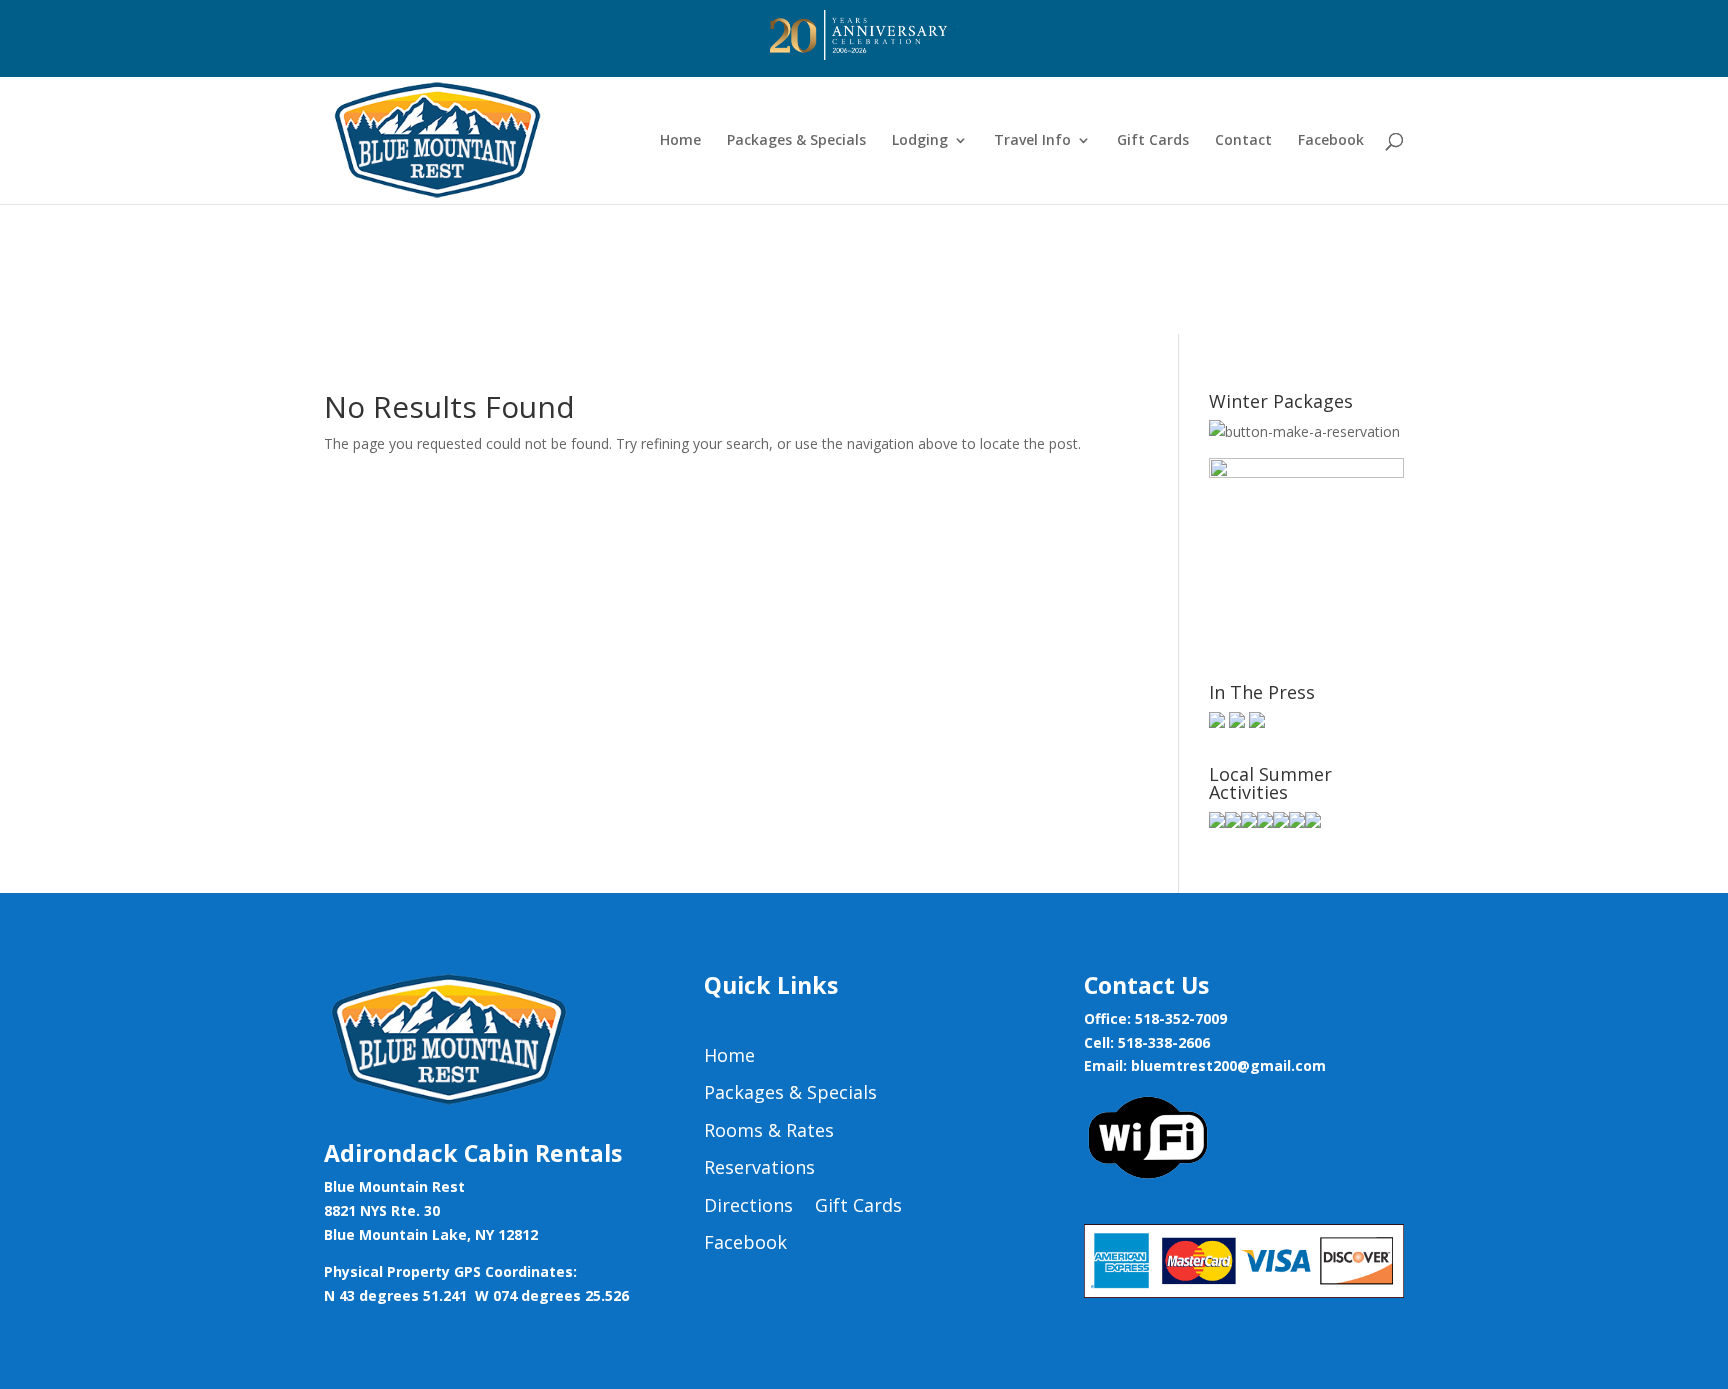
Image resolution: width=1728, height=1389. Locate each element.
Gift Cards (1153, 141)
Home (680, 141)
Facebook (1331, 141)
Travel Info (1032, 141)
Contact (1243, 141)
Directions (748, 1206)
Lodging (920, 141)
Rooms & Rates (769, 1131)
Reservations (759, 1168)
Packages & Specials (796, 141)
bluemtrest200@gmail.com (1228, 1065)
